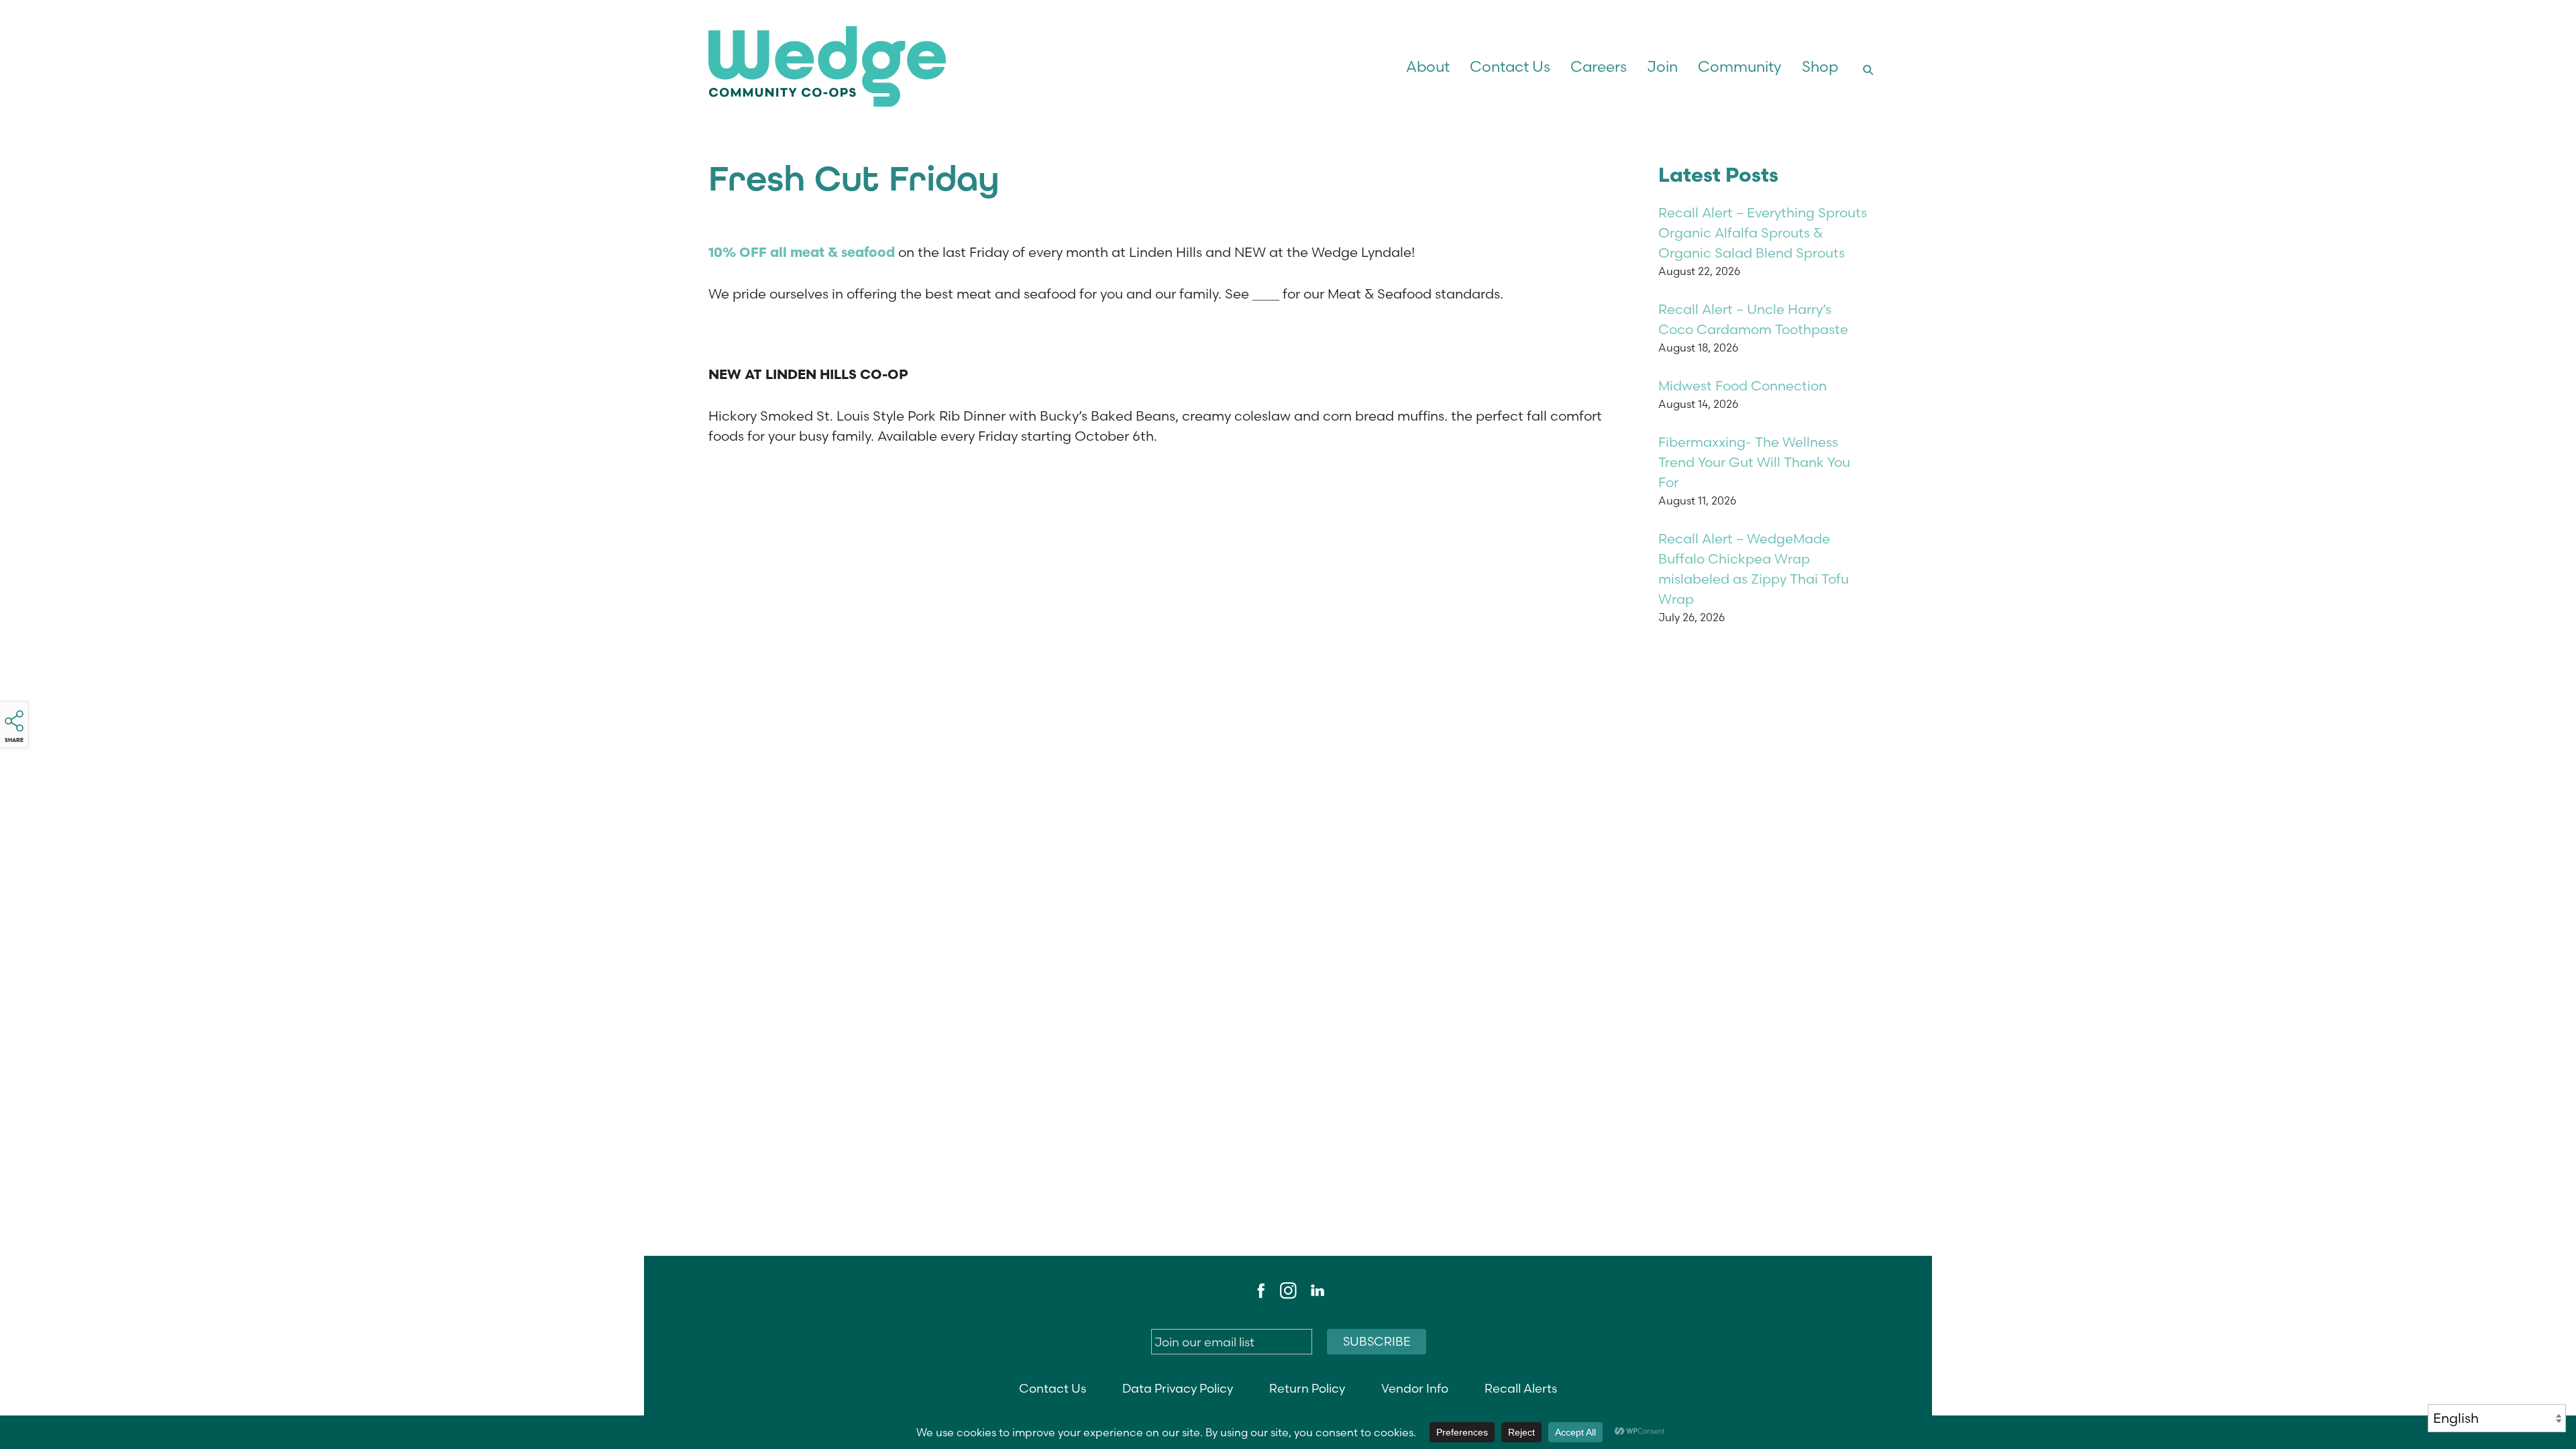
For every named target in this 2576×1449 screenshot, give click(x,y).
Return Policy (1307, 1388)
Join (1662, 67)
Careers (1599, 67)
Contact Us (1510, 67)
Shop (1820, 67)
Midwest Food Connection (1742, 385)
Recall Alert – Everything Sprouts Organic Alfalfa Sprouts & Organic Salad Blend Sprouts (1763, 232)
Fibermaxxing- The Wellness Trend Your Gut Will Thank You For (1754, 462)
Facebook (1259, 1291)
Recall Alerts (1521, 1388)
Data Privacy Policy (1178, 1388)
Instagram (1288, 1291)
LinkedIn (1317, 1291)
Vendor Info (1415, 1388)
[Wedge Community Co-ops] (921, 67)
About (1428, 67)
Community (1740, 67)
